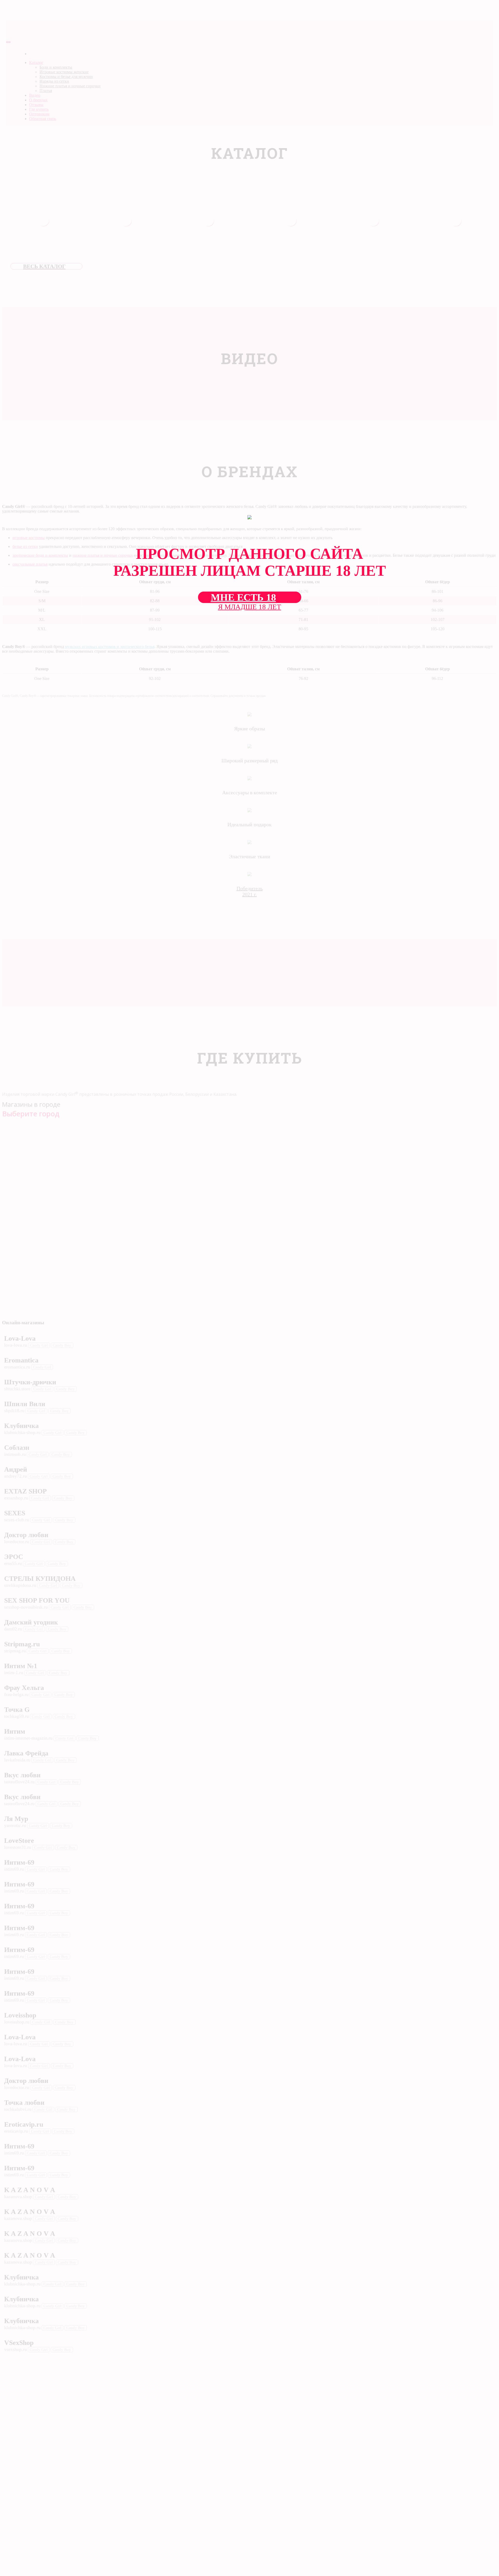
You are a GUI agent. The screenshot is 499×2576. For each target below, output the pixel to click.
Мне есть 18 (243, 597)
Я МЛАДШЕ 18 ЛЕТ (250, 607)
